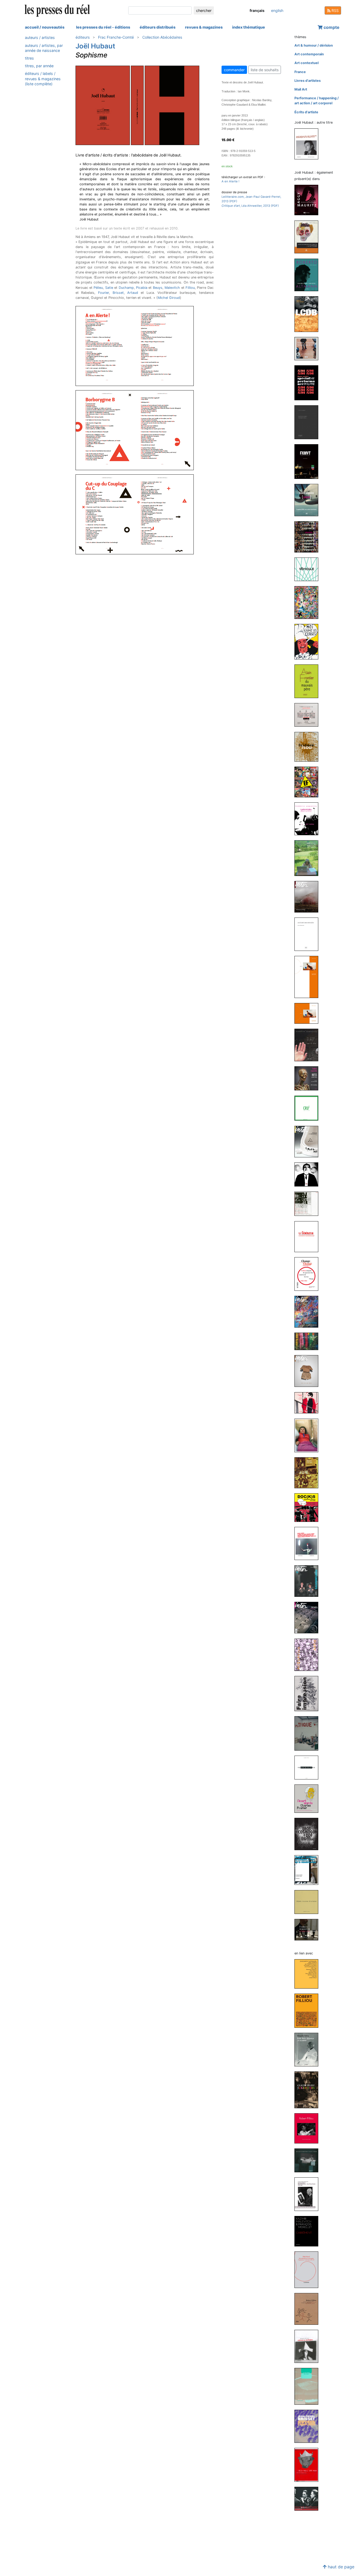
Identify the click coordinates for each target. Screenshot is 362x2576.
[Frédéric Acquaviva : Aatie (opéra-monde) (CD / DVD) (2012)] (308, 1654)
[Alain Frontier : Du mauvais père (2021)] (308, 681)
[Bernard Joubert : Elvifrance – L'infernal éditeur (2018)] (308, 782)
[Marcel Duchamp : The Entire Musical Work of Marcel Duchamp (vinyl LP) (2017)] (308, 2160)
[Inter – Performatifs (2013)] (308, 1581)
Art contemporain (309, 54)
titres (29, 58)
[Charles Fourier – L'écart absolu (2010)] (308, 1798)
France (300, 72)
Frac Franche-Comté (116, 37)
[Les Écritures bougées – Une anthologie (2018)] (308, 934)
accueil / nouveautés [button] (45, 27)
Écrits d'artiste (306, 112)
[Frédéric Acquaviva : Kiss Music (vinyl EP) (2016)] (308, 1204)
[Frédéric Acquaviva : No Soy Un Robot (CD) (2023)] (308, 349)
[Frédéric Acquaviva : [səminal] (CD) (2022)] (308, 500)
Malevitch (172, 288)
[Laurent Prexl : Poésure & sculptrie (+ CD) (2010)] (308, 1767)
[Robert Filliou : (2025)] (308, 2010)
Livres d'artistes (308, 81)
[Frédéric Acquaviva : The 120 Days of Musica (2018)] (308, 1013)
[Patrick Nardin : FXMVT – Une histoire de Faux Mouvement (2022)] (308, 461)
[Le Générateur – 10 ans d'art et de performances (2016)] (308, 1236)
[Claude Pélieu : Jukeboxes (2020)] (308, 2090)
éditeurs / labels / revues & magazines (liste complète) (43, 78)
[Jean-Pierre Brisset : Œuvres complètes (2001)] (308, 2426)
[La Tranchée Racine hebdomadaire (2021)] (308, 602)
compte (331, 27)
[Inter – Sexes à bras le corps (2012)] (308, 1617)
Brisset (118, 293)
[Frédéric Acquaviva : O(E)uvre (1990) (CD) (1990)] (308, 1929)
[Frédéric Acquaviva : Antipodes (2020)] (308, 715)
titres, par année (39, 66)
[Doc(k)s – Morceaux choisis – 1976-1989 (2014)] (308, 1507)
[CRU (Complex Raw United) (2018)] (308, 1108)
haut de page (340, 2567)
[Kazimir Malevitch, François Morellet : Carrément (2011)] (308, 2231)
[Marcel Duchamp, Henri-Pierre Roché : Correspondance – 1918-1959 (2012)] (308, 2194)
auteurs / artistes (40, 37)
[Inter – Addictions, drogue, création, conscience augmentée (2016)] (308, 1311)
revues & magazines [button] (204, 27)
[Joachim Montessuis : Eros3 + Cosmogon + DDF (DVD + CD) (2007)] (308, 1834)
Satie (109, 288)
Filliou (190, 288)
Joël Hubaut (95, 46)
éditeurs (83, 37)
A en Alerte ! (230, 181)
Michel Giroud (169, 298)
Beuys (158, 288)
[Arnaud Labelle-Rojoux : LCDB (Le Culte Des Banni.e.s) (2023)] (308, 314)
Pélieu (98, 288)
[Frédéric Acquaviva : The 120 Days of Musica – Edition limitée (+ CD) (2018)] (308, 977)
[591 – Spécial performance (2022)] (308, 382)
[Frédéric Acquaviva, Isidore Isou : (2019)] (308, 746)
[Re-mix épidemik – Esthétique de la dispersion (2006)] (308, 144)
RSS (335, 10)
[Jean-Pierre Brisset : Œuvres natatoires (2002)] (308, 2386)
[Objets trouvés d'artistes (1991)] (308, 1902)
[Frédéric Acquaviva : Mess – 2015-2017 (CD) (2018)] (308, 1078)
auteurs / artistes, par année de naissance (44, 48)
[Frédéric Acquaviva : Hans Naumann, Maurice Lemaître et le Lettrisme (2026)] (308, 237)
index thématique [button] (249, 27)
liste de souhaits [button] (265, 70)
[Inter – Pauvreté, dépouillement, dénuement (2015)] (308, 1371)
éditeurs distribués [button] (158, 27)
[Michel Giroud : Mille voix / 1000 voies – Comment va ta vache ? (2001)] (308, 2465)
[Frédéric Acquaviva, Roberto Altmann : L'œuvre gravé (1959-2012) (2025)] (308, 275)
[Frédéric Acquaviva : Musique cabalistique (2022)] (308, 537)
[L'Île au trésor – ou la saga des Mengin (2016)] (308, 1341)
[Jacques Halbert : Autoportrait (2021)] (308, 642)
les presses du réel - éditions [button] (103, 27)
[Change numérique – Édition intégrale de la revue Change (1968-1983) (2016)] (308, 1274)
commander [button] (234, 70)
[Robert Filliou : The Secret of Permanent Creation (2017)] (308, 2128)
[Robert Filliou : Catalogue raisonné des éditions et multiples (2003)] (308, 2346)
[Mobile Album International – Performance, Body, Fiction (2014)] (308, 1435)
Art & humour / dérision (314, 45)
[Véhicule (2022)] (308, 569)
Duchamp (126, 288)
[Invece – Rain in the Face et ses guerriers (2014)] (308, 1473)
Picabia (142, 288)
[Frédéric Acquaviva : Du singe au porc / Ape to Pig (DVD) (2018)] (308, 1045)
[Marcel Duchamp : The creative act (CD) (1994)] (308, 2499)
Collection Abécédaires (162, 37)
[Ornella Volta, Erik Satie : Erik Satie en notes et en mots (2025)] (308, 2049)
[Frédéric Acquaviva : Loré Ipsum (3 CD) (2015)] (308, 1402)
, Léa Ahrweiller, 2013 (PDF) (250, 206)
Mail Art (301, 89)
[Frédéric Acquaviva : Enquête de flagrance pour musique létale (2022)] (308, 422)
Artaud (133, 293)
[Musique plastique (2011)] (308, 1733)
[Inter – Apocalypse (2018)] (308, 896)
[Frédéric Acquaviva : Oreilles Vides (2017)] (308, 1174)
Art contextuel (306, 63)
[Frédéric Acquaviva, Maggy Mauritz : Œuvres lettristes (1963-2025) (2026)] (308, 200)
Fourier (103, 293)
